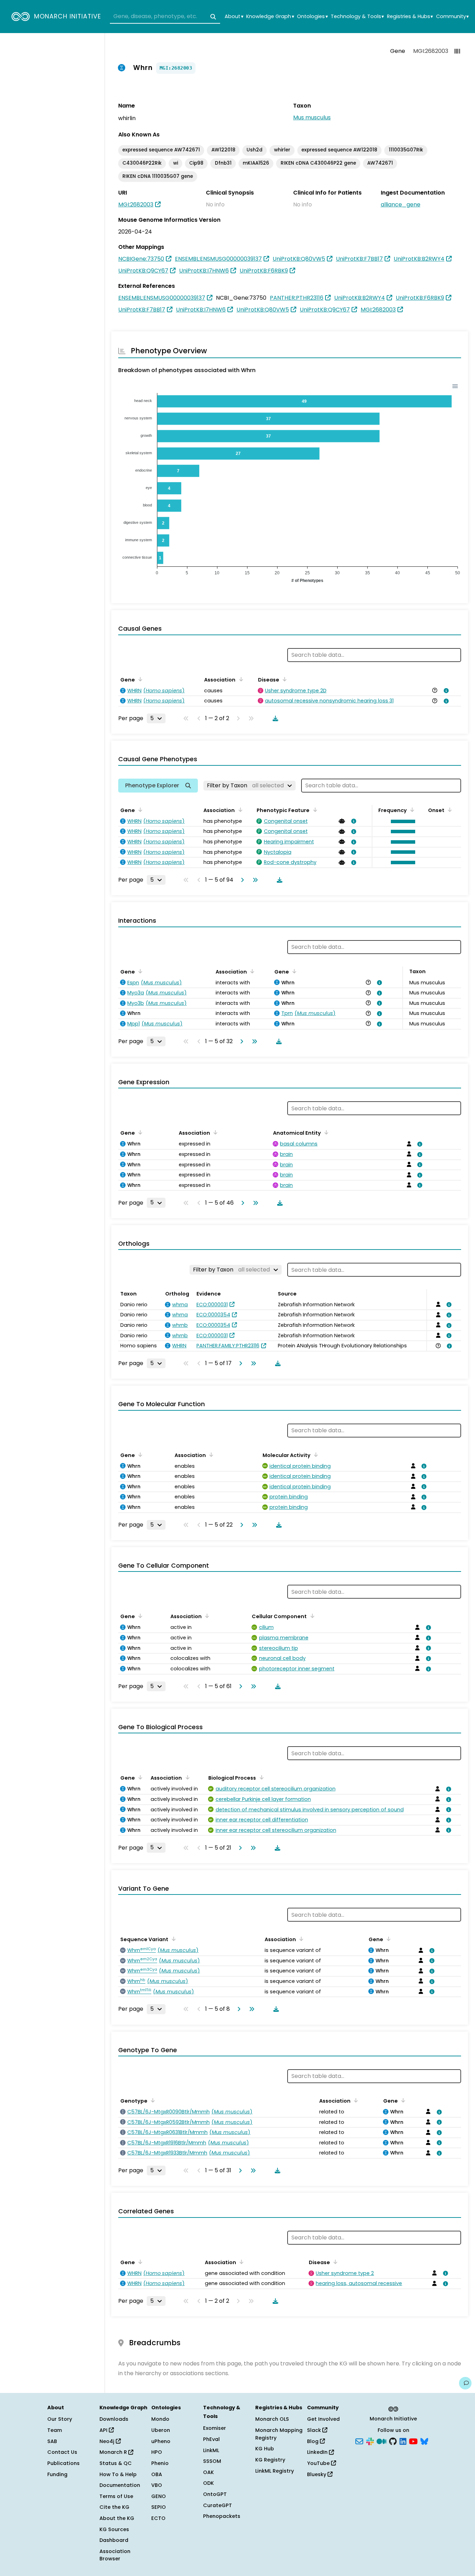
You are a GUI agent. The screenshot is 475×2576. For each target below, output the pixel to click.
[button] (401, 821)
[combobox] (165, 17)
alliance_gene (401, 204)
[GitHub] (393, 2441)
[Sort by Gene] (139, 679)
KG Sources (114, 2529)
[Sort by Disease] (283, 679)
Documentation (120, 2485)
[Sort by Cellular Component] (311, 1616)
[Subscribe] (359, 2441)
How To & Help (118, 2474)
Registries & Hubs (410, 17)
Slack (315, 2430)
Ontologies (312, 17)
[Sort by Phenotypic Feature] (314, 810)
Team (55, 2430)
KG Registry (270, 2460)
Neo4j (108, 2441)
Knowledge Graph (270, 17)
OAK (208, 2472)
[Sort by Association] (240, 679)
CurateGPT (218, 2505)
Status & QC (116, 2463)
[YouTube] (413, 2441)
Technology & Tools (357, 17)
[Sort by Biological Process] (260, 1777)
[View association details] (445, 691)
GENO (159, 2496)
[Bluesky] (424, 2441)
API (104, 2430)
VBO (157, 2485)
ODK (208, 2483)
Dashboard (114, 2540)
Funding (57, 2474)
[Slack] (370, 2441)
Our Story (60, 2419)
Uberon (161, 2430)
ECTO (158, 2518)
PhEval (211, 2439)
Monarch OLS (272, 2419)
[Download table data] (274, 718)
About (234, 17)
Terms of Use (116, 2496)
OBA (157, 2474)
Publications (63, 2463)
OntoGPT (215, 2494)
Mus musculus (312, 117)
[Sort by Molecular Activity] (315, 1455)
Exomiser (215, 2428)
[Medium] (381, 2441)
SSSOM (212, 2461)
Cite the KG (114, 2507)
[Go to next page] (241, 880)
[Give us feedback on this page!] (465, 2383)
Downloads (114, 2419)
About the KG (117, 2518)
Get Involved (323, 2419)
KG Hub (265, 2449)
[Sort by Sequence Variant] (172, 1939)
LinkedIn (318, 2452)
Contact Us (62, 2452)
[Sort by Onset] (449, 810)
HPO (157, 2452)
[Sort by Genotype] (152, 2100)
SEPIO (159, 2507)
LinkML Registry (275, 2471)
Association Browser (115, 2555)
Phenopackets (222, 2516)
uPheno (161, 2441)
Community (452, 17)
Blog (313, 2441)
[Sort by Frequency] (411, 810)
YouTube (319, 2463)
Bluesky (317, 2474)
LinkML (211, 2450)
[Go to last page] (254, 880)
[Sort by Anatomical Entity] (325, 1132)
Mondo (160, 2419)
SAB (52, 2441)
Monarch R (114, 2452)
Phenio (160, 2463)
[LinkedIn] (403, 2441)
